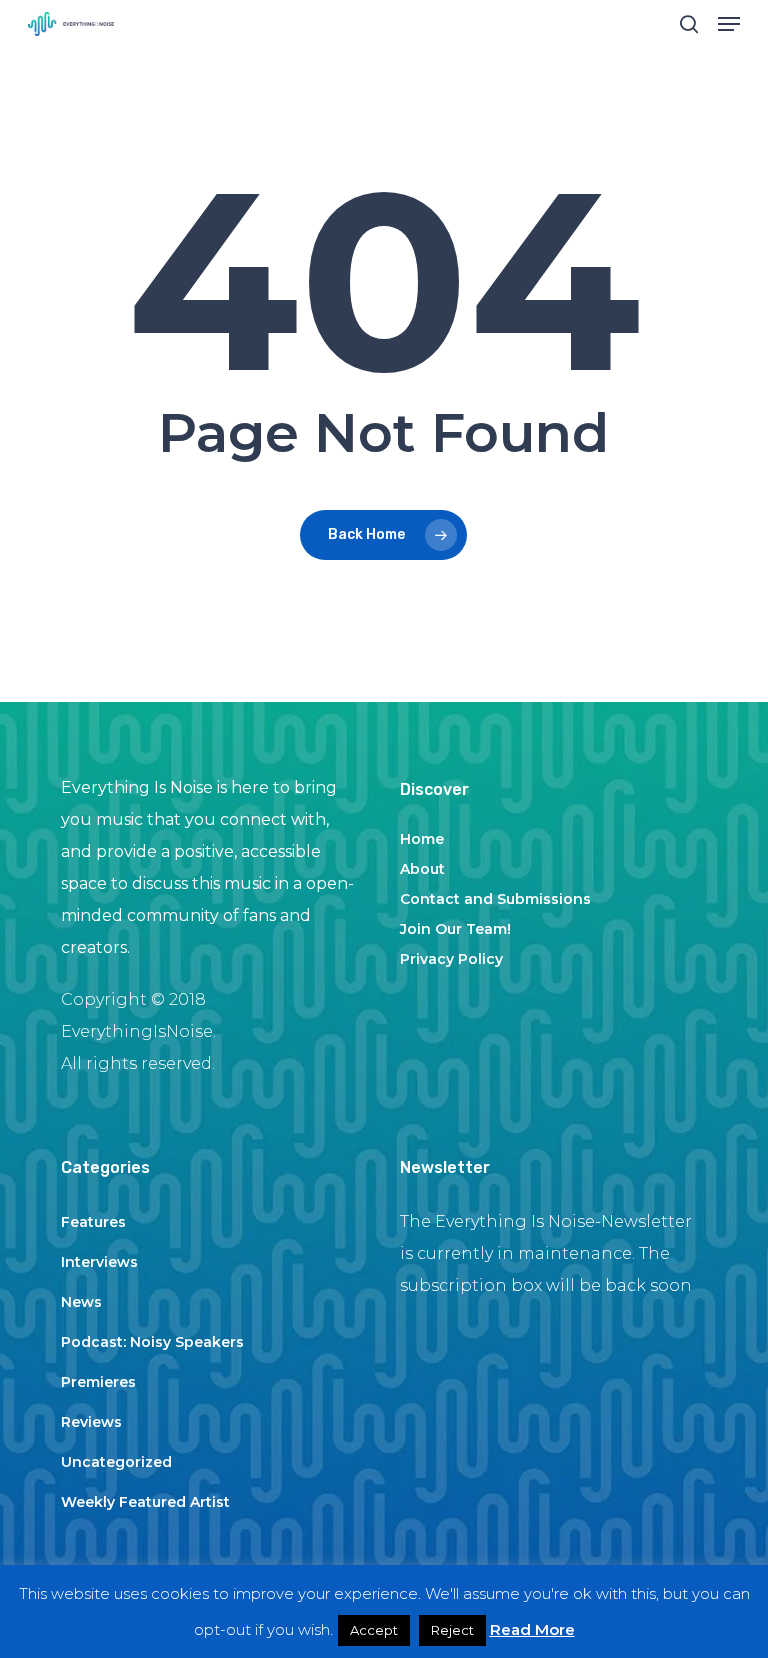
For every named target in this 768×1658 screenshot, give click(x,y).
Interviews (99, 1262)
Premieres (98, 1382)
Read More (532, 1629)
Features (93, 1222)
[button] (729, 24)
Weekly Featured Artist (145, 1502)
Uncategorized (116, 1462)
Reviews (91, 1422)
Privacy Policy (451, 959)
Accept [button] (374, 1630)
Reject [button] (452, 1630)
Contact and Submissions (495, 899)
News (81, 1302)
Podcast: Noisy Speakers (152, 1342)
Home (422, 839)
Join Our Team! (455, 929)
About (422, 869)
